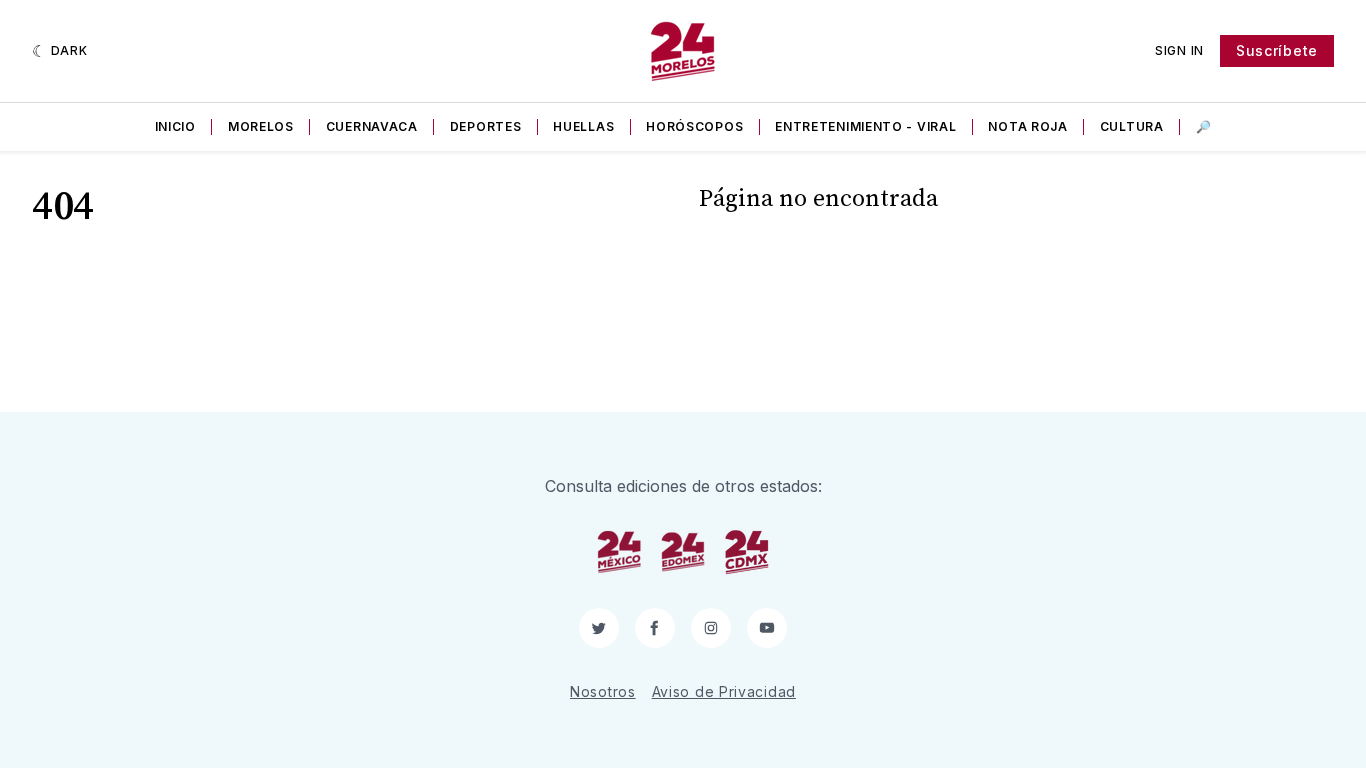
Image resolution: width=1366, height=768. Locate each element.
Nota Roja (1027, 126)
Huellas (583, 126)
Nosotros (603, 691)
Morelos (261, 126)
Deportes (486, 126)
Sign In (1179, 50)
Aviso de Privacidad (724, 691)
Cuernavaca (372, 126)
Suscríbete (1277, 50)
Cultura (1132, 126)
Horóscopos (694, 126)
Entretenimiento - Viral (865, 126)
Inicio (175, 126)
